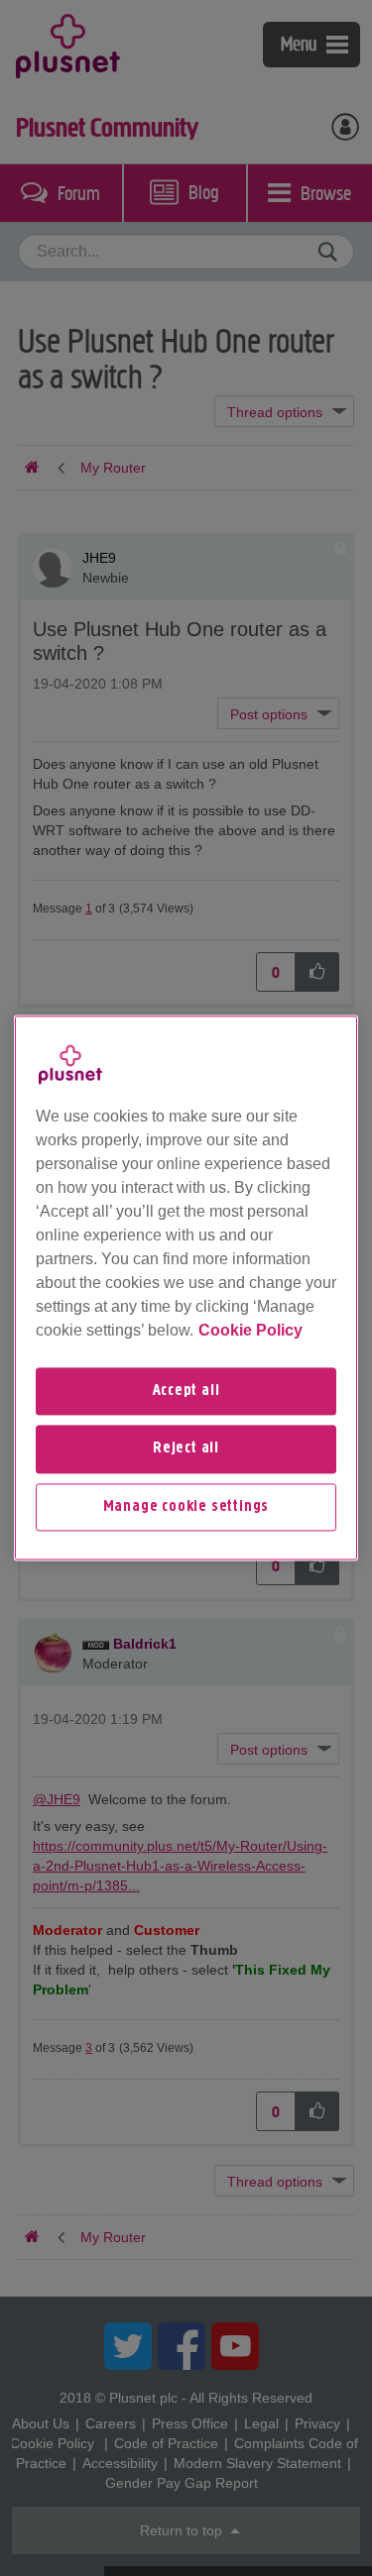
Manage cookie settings (186, 1507)
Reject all (186, 1449)
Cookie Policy (250, 1330)
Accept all (186, 1391)
